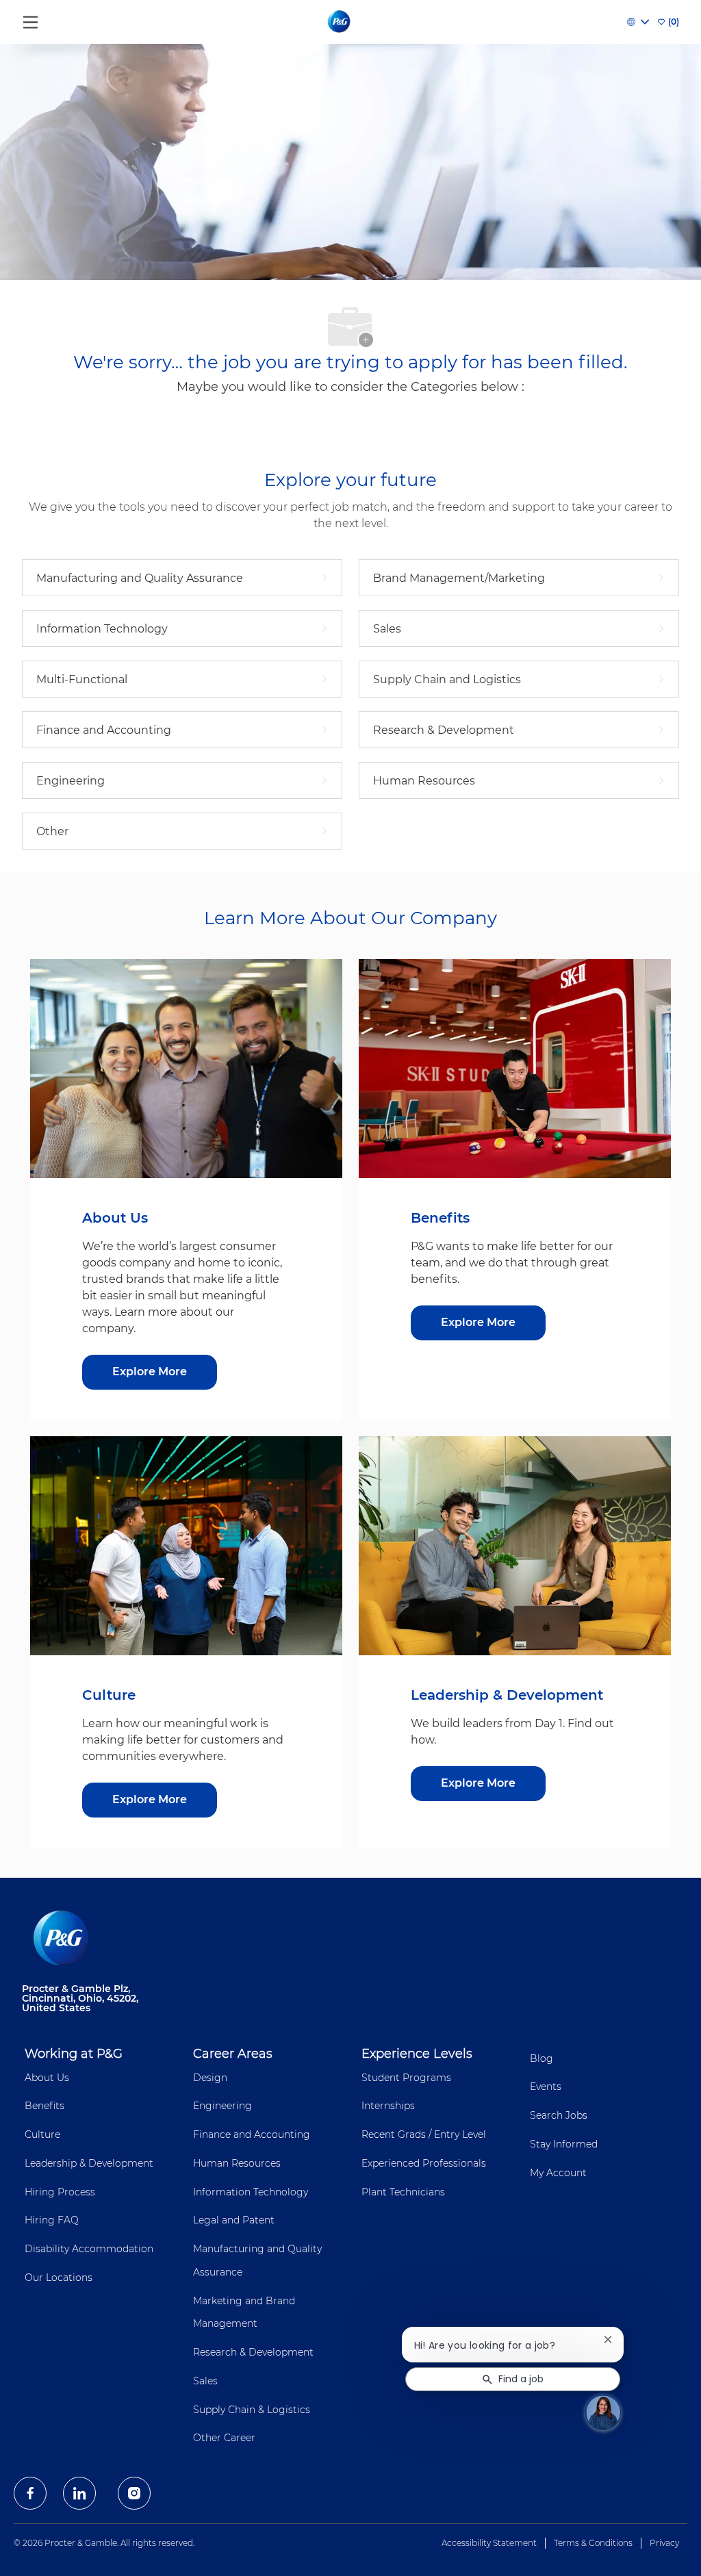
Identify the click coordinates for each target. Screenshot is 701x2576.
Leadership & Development (89, 2163)
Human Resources (237, 2163)
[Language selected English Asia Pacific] (638, 22)
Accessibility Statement (489, 2543)
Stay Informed (564, 2144)
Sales (205, 2381)
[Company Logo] (340, 21)
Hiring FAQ (52, 2220)
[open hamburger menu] (30, 19)
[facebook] (30, 2493)
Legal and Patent (234, 2220)
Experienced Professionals (424, 2163)
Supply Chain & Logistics (252, 2410)
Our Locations (59, 2278)
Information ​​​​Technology (251, 2192)
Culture (42, 2134)
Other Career (224, 2438)
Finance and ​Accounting (252, 2134)
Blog (541, 2058)
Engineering (222, 2106)
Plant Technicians (403, 2192)
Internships (388, 2106)
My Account (558, 2173)
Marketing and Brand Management (244, 2312)
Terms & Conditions (593, 2543)
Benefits (44, 2106)
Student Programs (406, 2078)
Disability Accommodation (89, 2249)
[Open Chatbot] (603, 2412)
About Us (47, 2078)
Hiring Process (60, 2192)
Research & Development (253, 2352)
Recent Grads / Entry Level (424, 2134)
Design (210, 2078)
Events (546, 2087)
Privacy (664, 2543)
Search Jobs (559, 2115)
